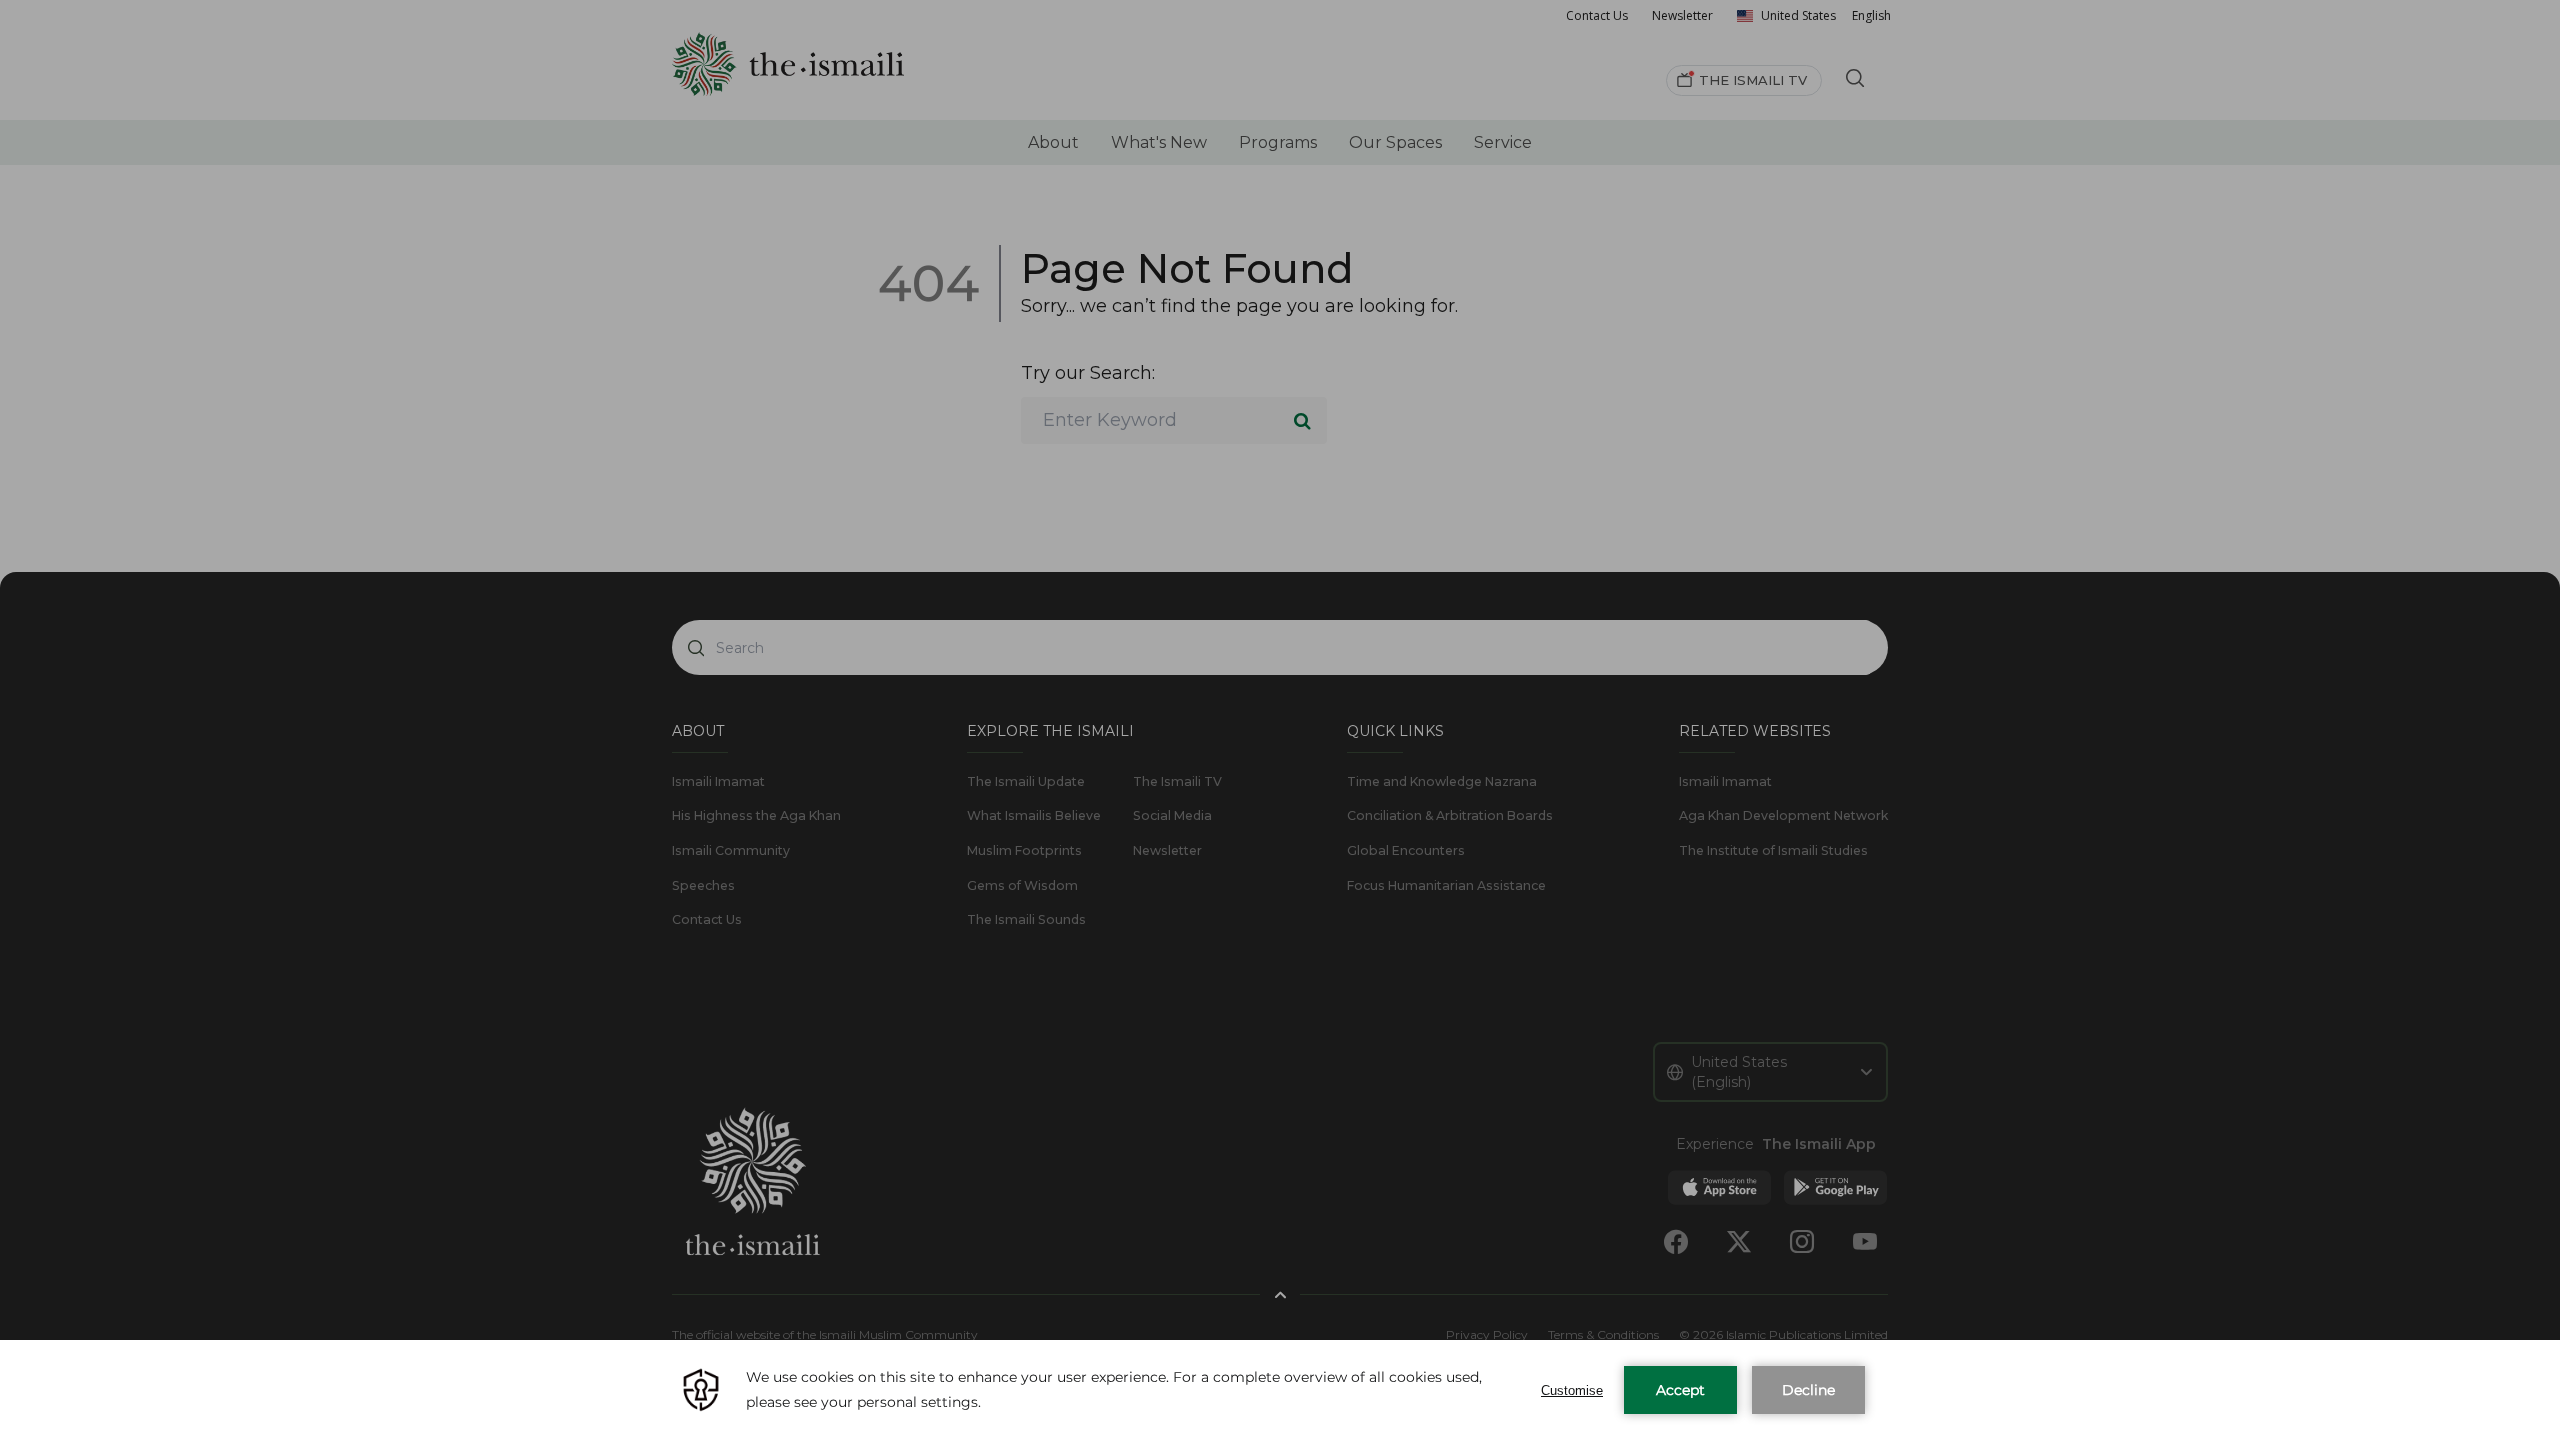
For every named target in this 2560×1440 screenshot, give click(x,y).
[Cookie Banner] (1280, 1390)
